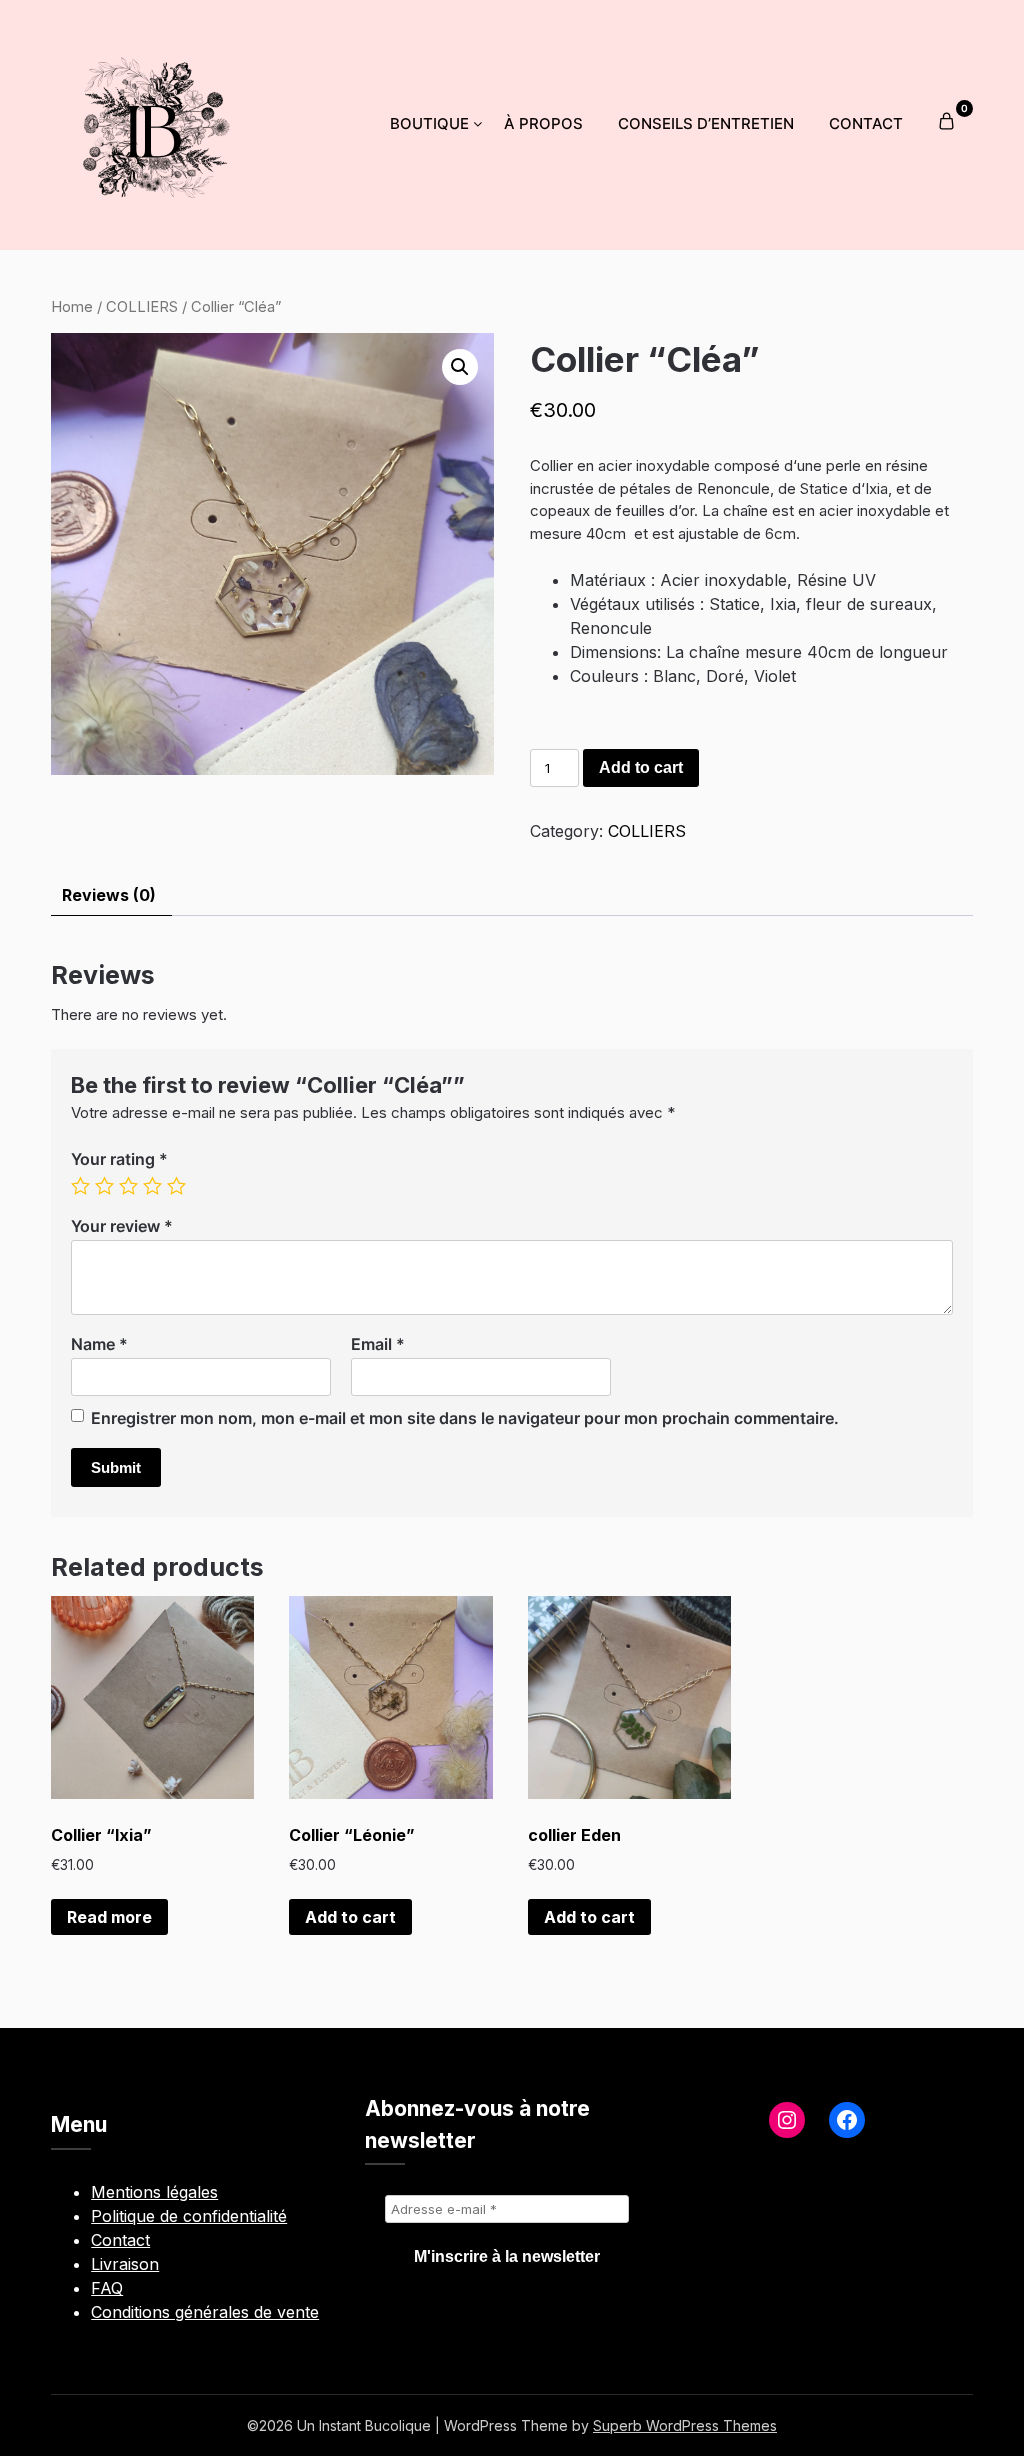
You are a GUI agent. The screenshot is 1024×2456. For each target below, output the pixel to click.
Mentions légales (154, 2192)
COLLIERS (142, 307)
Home (72, 307)
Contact (120, 2240)
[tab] (109, 895)
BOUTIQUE (429, 123)
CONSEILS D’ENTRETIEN (706, 123)
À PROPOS (543, 123)
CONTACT (866, 123)
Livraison (125, 2264)
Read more (109, 1917)
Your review (122, 1226)
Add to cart (641, 767)
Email (378, 1344)
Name (99, 1344)
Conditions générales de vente (205, 2312)
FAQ (107, 2288)
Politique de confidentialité (189, 2216)
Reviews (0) (109, 895)
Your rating (119, 1159)
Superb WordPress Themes (685, 2425)
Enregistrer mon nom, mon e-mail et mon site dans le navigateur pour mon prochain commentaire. (465, 1418)
